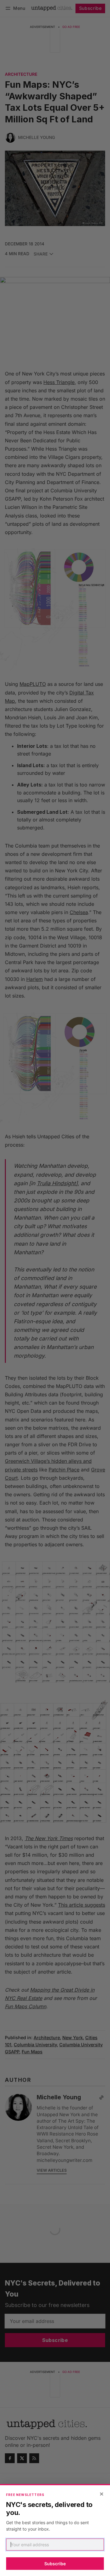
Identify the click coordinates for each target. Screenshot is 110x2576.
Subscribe (55, 2564)
